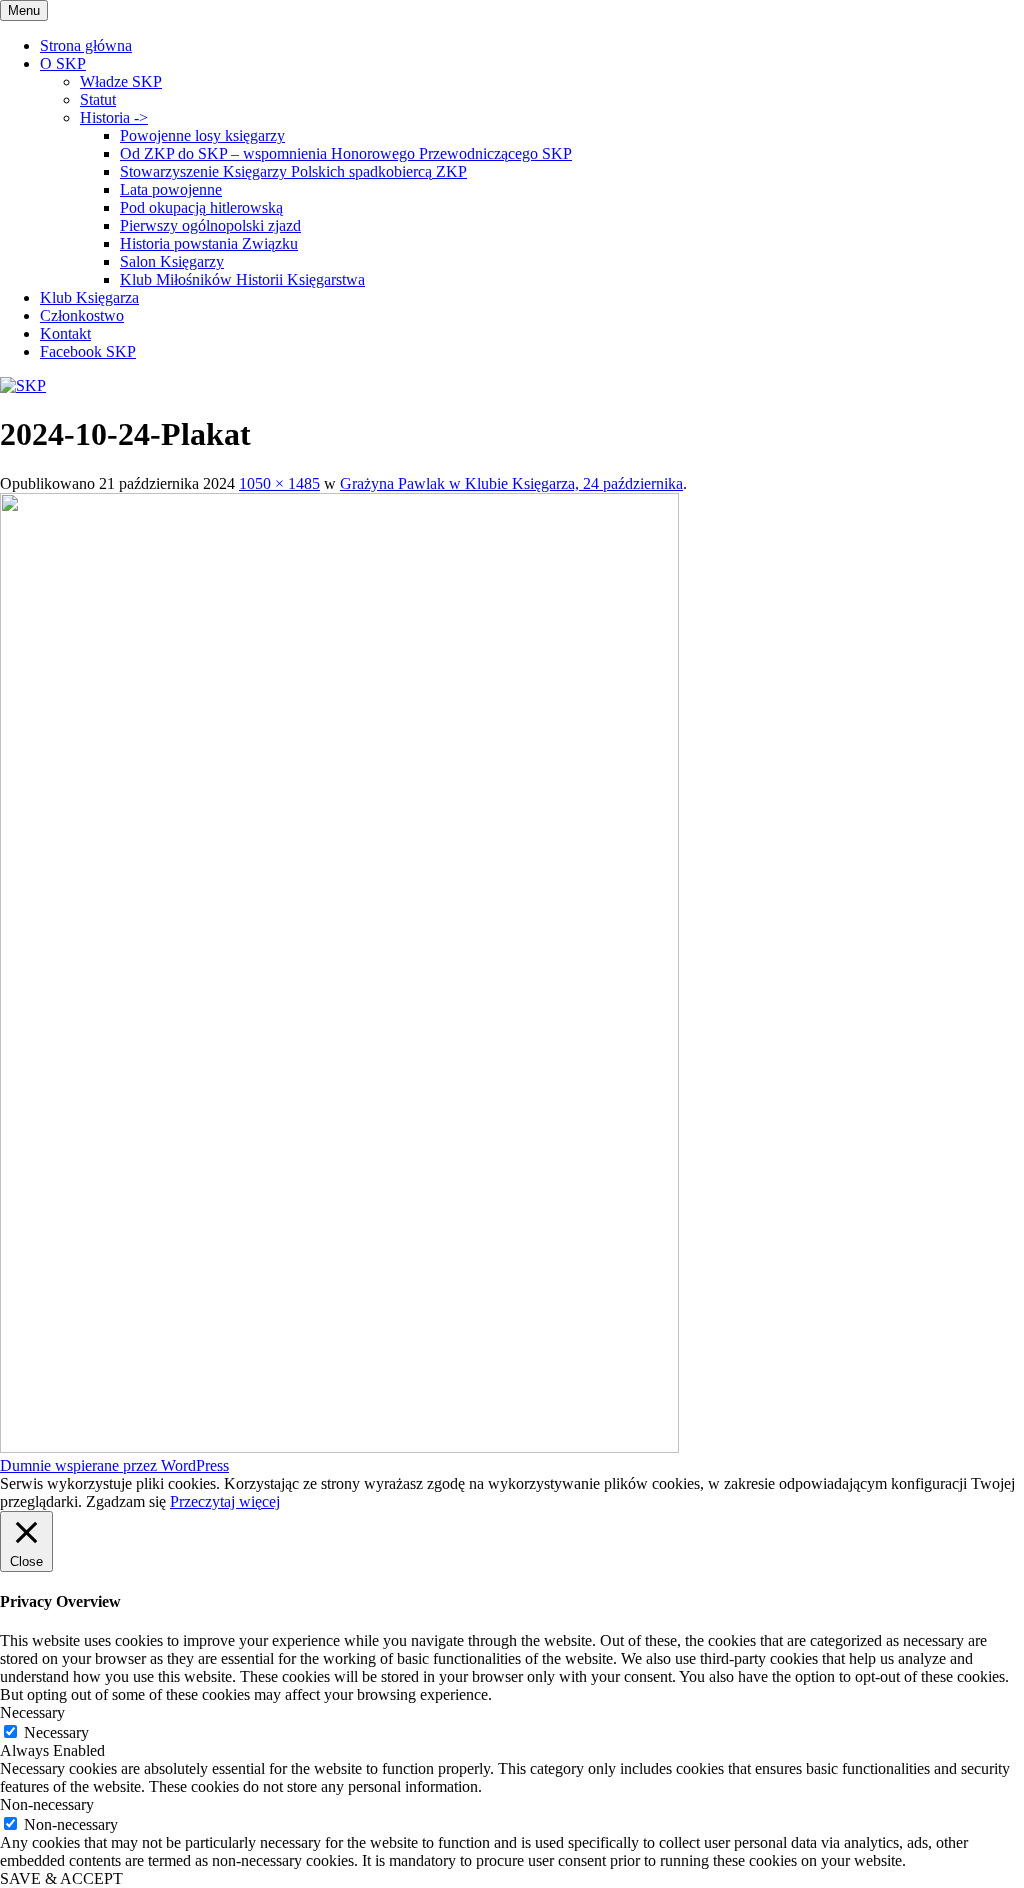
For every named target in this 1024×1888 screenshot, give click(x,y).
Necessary (56, 1732)
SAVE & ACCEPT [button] (61, 1878)
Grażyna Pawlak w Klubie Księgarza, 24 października (511, 483)
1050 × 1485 (279, 483)
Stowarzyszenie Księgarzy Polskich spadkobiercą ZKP (293, 171)
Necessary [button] (32, 1712)
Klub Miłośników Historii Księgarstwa (242, 279)
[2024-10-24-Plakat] (339, 1447)
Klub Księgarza (89, 297)
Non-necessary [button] (47, 1804)
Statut (98, 99)
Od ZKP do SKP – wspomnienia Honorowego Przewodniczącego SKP (346, 153)
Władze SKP (121, 81)
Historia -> (114, 117)
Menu (24, 10)
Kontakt (65, 333)
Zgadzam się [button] (126, 1501)
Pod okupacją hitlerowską (201, 207)
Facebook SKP (88, 351)
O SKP (63, 63)
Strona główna (86, 45)
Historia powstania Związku (209, 243)
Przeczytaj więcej (225, 1501)
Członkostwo (82, 315)
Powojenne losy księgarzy (202, 135)
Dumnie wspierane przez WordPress (114, 1465)
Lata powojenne (171, 189)
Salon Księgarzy (172, 261)
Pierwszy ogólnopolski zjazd (210, 225)
